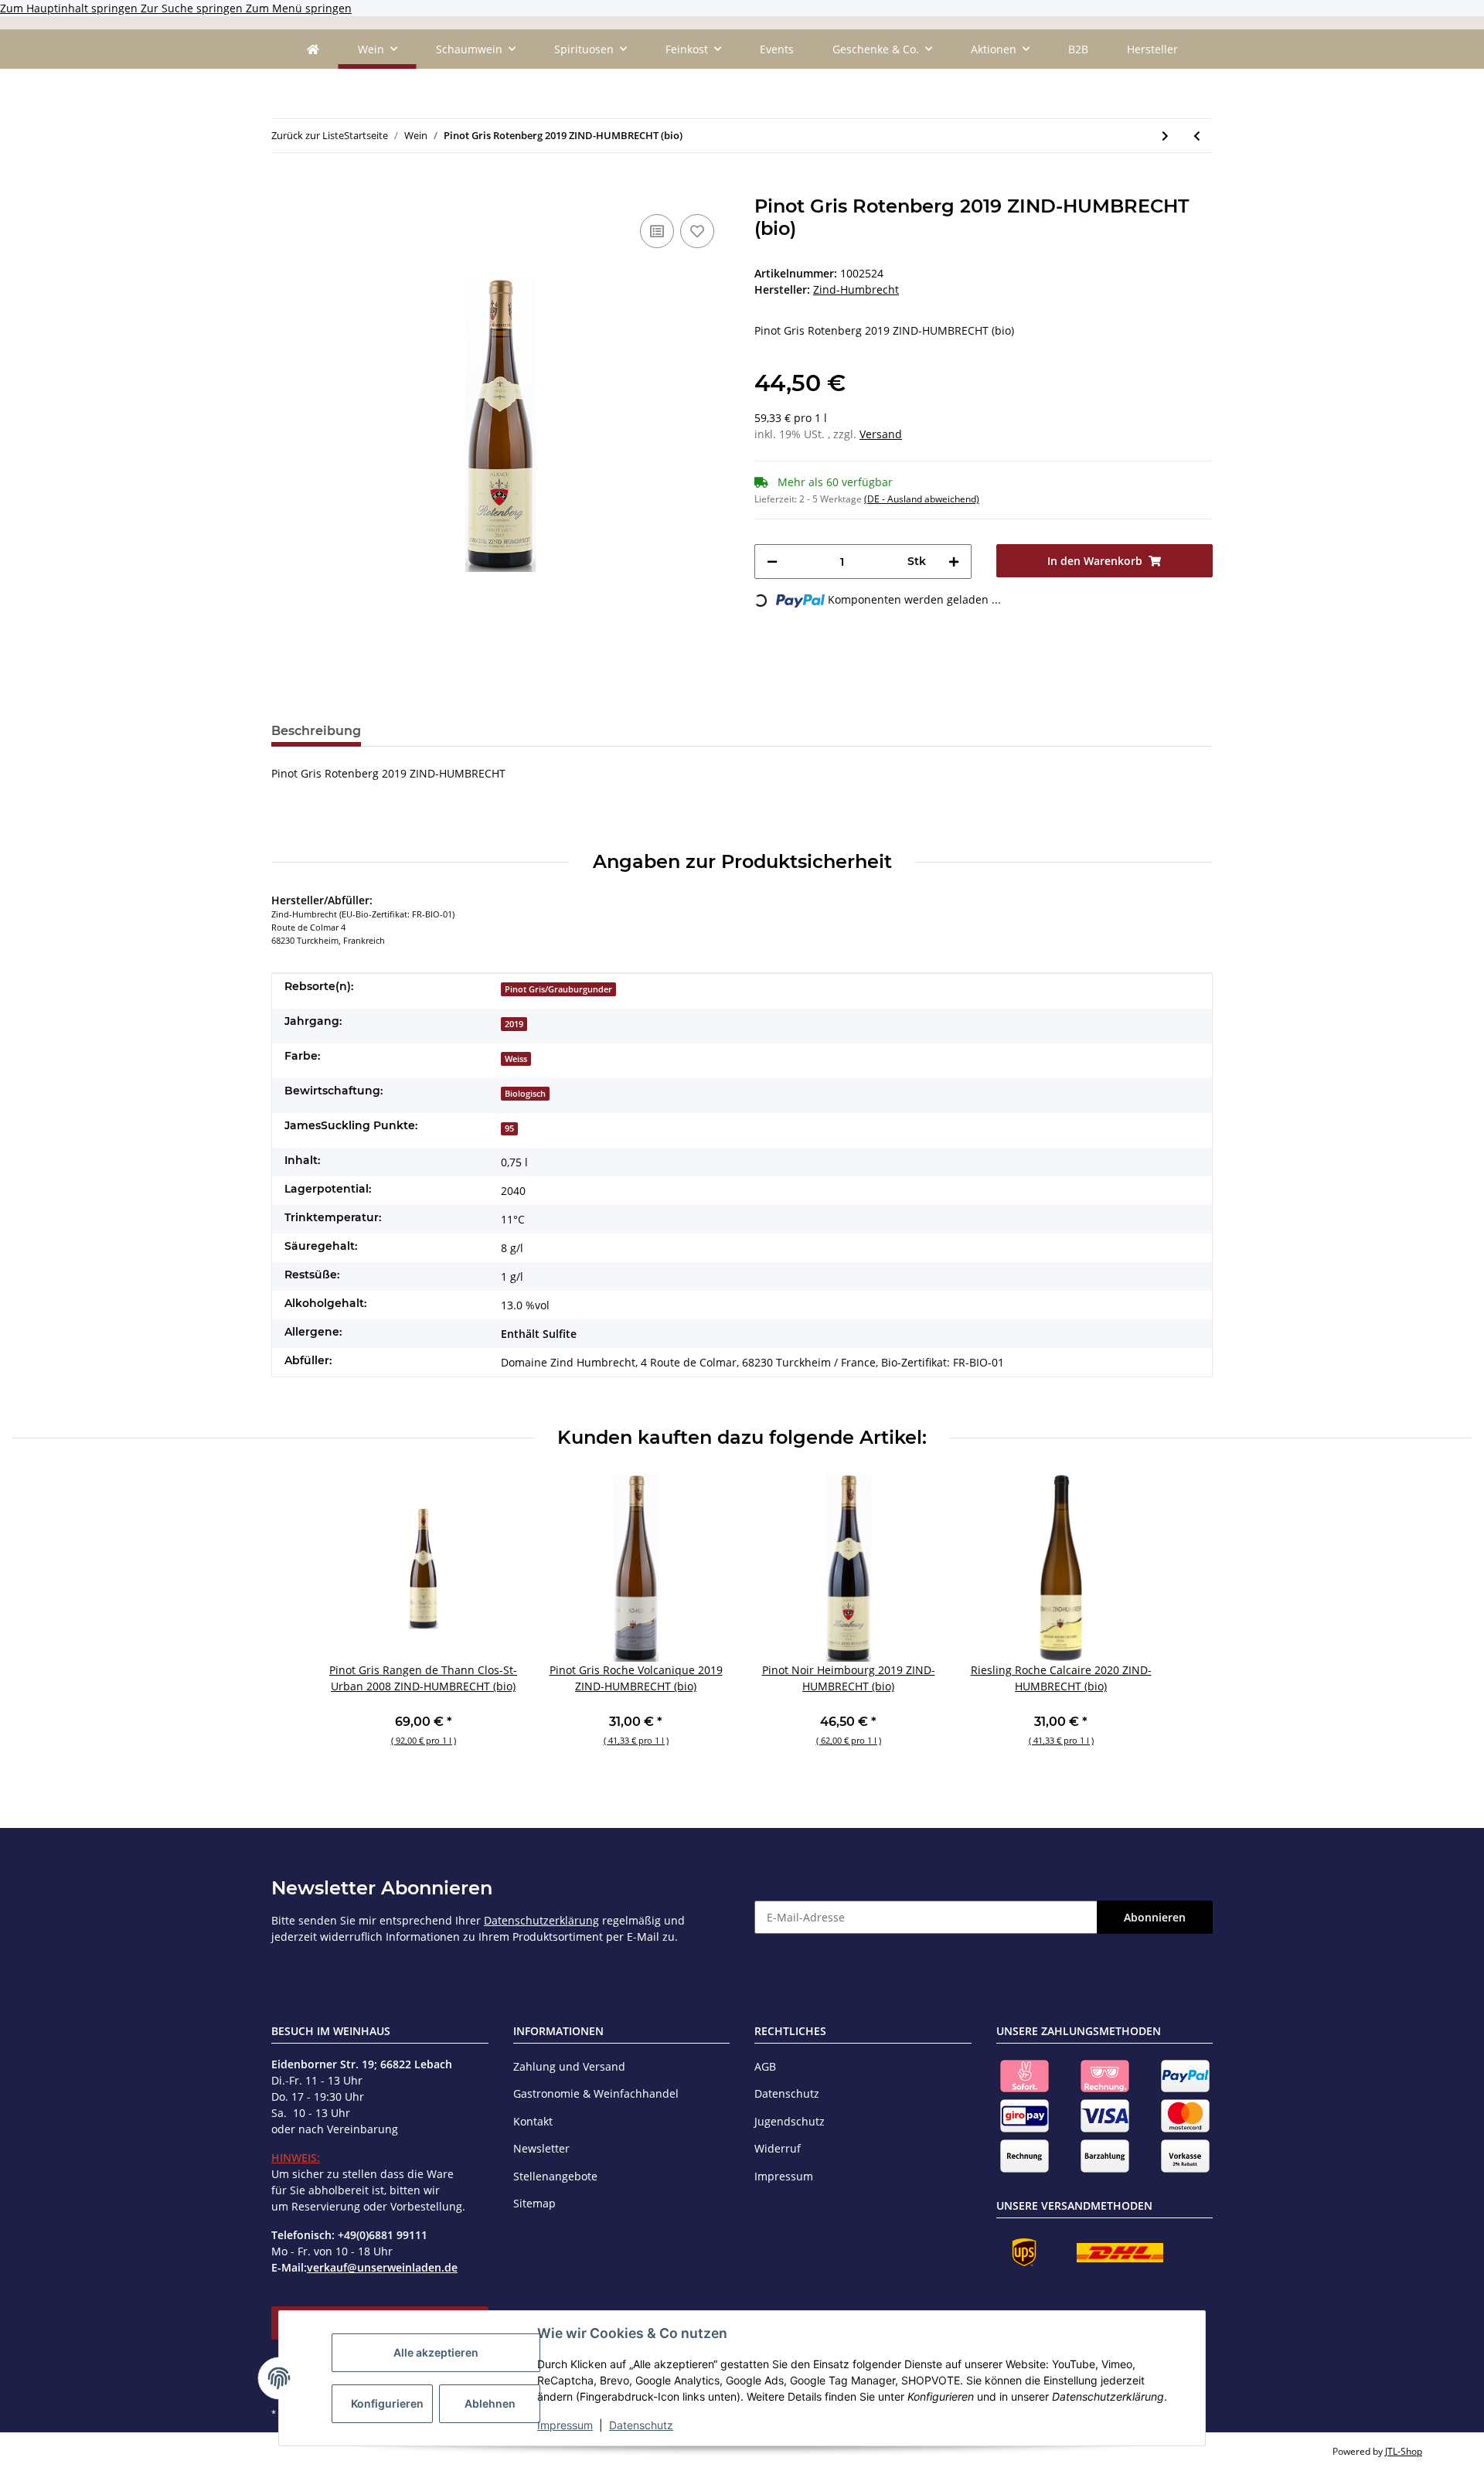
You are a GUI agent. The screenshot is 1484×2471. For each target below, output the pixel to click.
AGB (765, 2066)
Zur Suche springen (193, 8)
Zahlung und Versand (569, 2066)
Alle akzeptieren (436, 2352)
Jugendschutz (790, 2121)
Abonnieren (1155, 1917)
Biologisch (525, 1094)
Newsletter (541, 2148)
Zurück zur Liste (308, 135)
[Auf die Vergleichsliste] (657, 231)
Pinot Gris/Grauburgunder (558, 989)
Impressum (565, 2425)
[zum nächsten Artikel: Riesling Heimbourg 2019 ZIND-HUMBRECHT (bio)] (1165, 136)
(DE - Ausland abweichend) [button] (922, 499)
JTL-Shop (1404, 2451)
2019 (514, 1024)
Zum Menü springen (299, 8)
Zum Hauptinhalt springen (70, 8)
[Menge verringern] (772, 562)
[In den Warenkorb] (284, 187)
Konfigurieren (387, 2403)
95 (509, 1128)
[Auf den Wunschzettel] (697, 231)
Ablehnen (490, 2403)
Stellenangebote (555, 2176)
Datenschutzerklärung (541, 1920)
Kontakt (533, 2121)
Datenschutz (641, 2425)
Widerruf (778, 2148)
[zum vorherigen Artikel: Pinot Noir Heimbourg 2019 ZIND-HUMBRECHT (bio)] (1197, 136)
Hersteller (1152, 49)
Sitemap (534, 2203)
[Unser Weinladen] (313, 49)
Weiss (516, 1059)
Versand (881, 434)
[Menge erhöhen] (954, 562)
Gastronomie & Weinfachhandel (596, 2093)
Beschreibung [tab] (316, 731)
